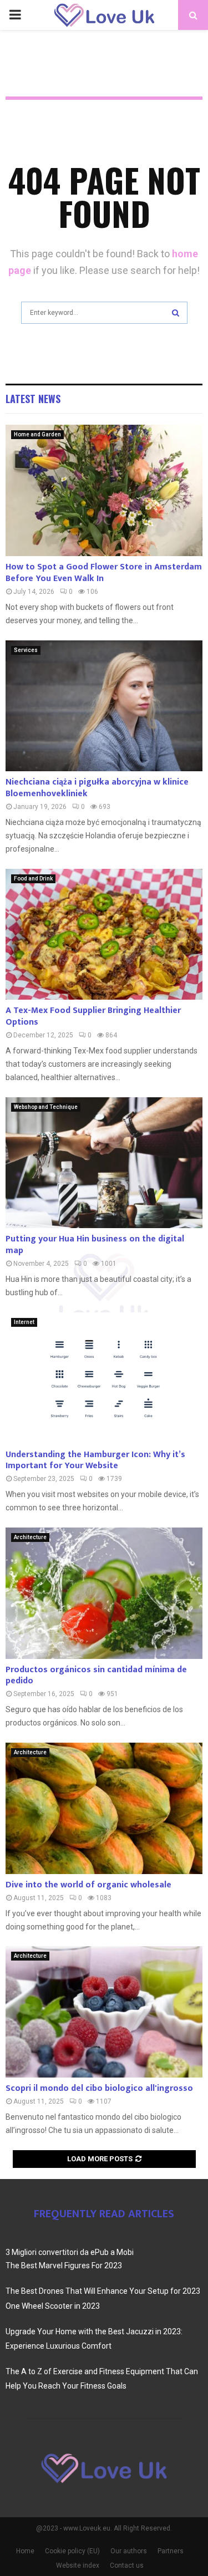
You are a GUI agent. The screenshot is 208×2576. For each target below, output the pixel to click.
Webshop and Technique (46, 1107)
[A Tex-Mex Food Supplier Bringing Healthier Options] (104, 935)
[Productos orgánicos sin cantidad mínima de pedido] (104, 1593)
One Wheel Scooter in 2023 (53, 2306)
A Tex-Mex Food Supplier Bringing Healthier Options (93, 1016)
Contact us (127, 2565)
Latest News (33, 399)
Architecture (30, 1537)
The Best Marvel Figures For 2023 (64, 2266)
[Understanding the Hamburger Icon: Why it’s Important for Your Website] (104, 1378)
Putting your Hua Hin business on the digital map (95, 1245)
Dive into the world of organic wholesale (88, 1885)
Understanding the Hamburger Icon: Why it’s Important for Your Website (95, 1460)
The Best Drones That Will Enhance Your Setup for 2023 (103, 2291)
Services (26, 650)
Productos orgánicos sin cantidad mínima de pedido (96, 1676)
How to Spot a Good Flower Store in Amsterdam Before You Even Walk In (104, 573)
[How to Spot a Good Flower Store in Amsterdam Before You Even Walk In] (104, 490)
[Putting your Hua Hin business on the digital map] (104, 1163)
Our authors (129, 2551)
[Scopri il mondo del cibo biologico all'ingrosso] (104, 2012)
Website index (78, 2565)
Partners (171, 2551)
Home (25, 2551)
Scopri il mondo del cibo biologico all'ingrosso (99, 2088)
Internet (24, 1322)
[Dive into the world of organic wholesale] (104, 1808)
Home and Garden (37, 434)
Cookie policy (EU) (72, 2551)
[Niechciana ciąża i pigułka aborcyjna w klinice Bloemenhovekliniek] (104, 706)
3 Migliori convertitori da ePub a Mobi (70, 2252)
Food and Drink (33, 879)
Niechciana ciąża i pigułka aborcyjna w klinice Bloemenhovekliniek (97, 788)
